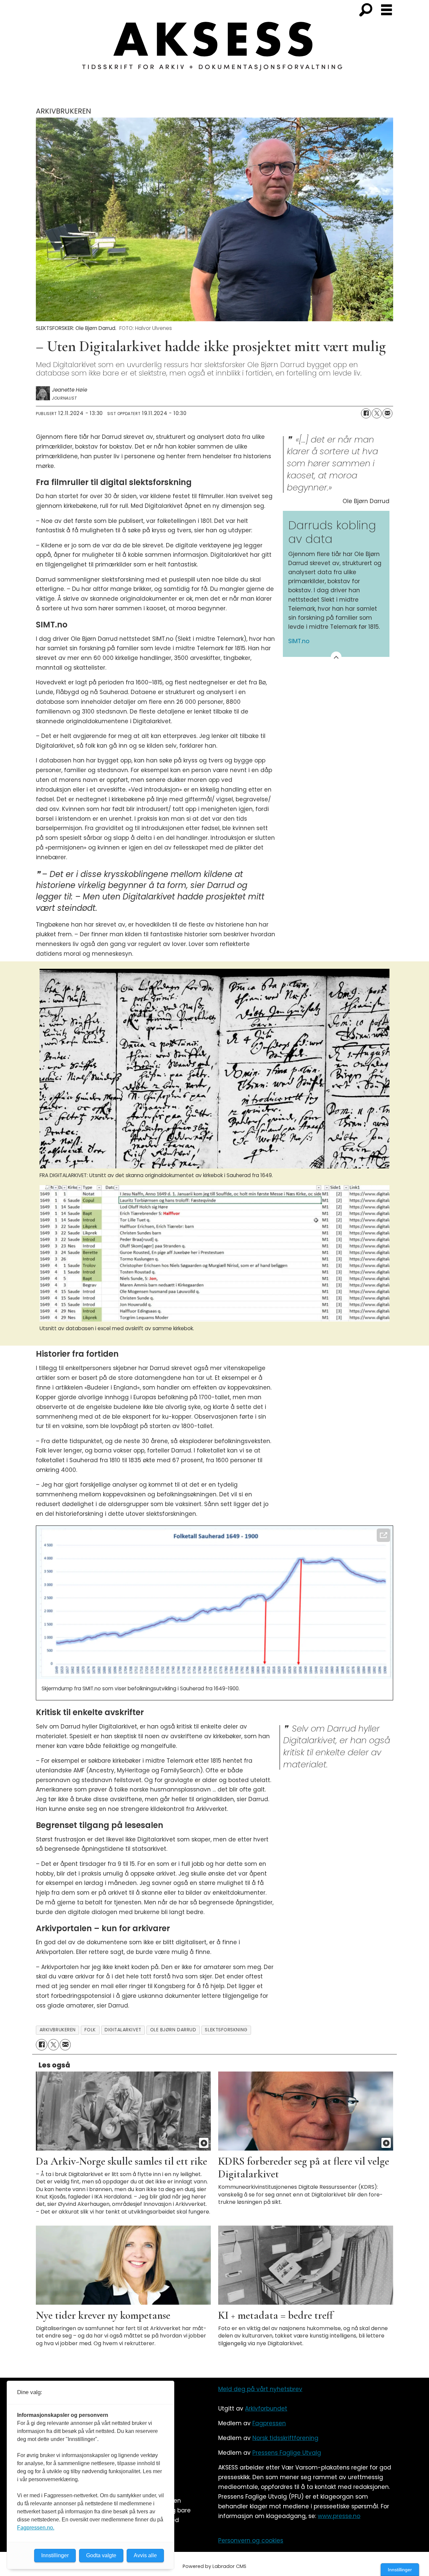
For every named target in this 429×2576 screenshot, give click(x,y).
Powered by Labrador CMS (214, 2566)
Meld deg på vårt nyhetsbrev (260, 2389)
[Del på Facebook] (366, 413)
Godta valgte (101, 2555)
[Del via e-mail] (387, 413)
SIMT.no (299, 641)
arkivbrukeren (58, 2030)
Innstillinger (400, 2570)
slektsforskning (226, 2030)
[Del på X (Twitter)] (377, 413)
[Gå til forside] (214, 50)
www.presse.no (339, 2516)
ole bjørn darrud (173, 2030)
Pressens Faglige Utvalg (287, 2453)
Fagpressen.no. (36, 2528)
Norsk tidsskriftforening (285, 2438)
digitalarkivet (123, 2030)
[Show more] (336, 657)
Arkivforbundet (266, 2409)
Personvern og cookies (251, 2540)
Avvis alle (145, 2555)
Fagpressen (269, 2423)
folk (90, 2030)
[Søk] (366, 10)
